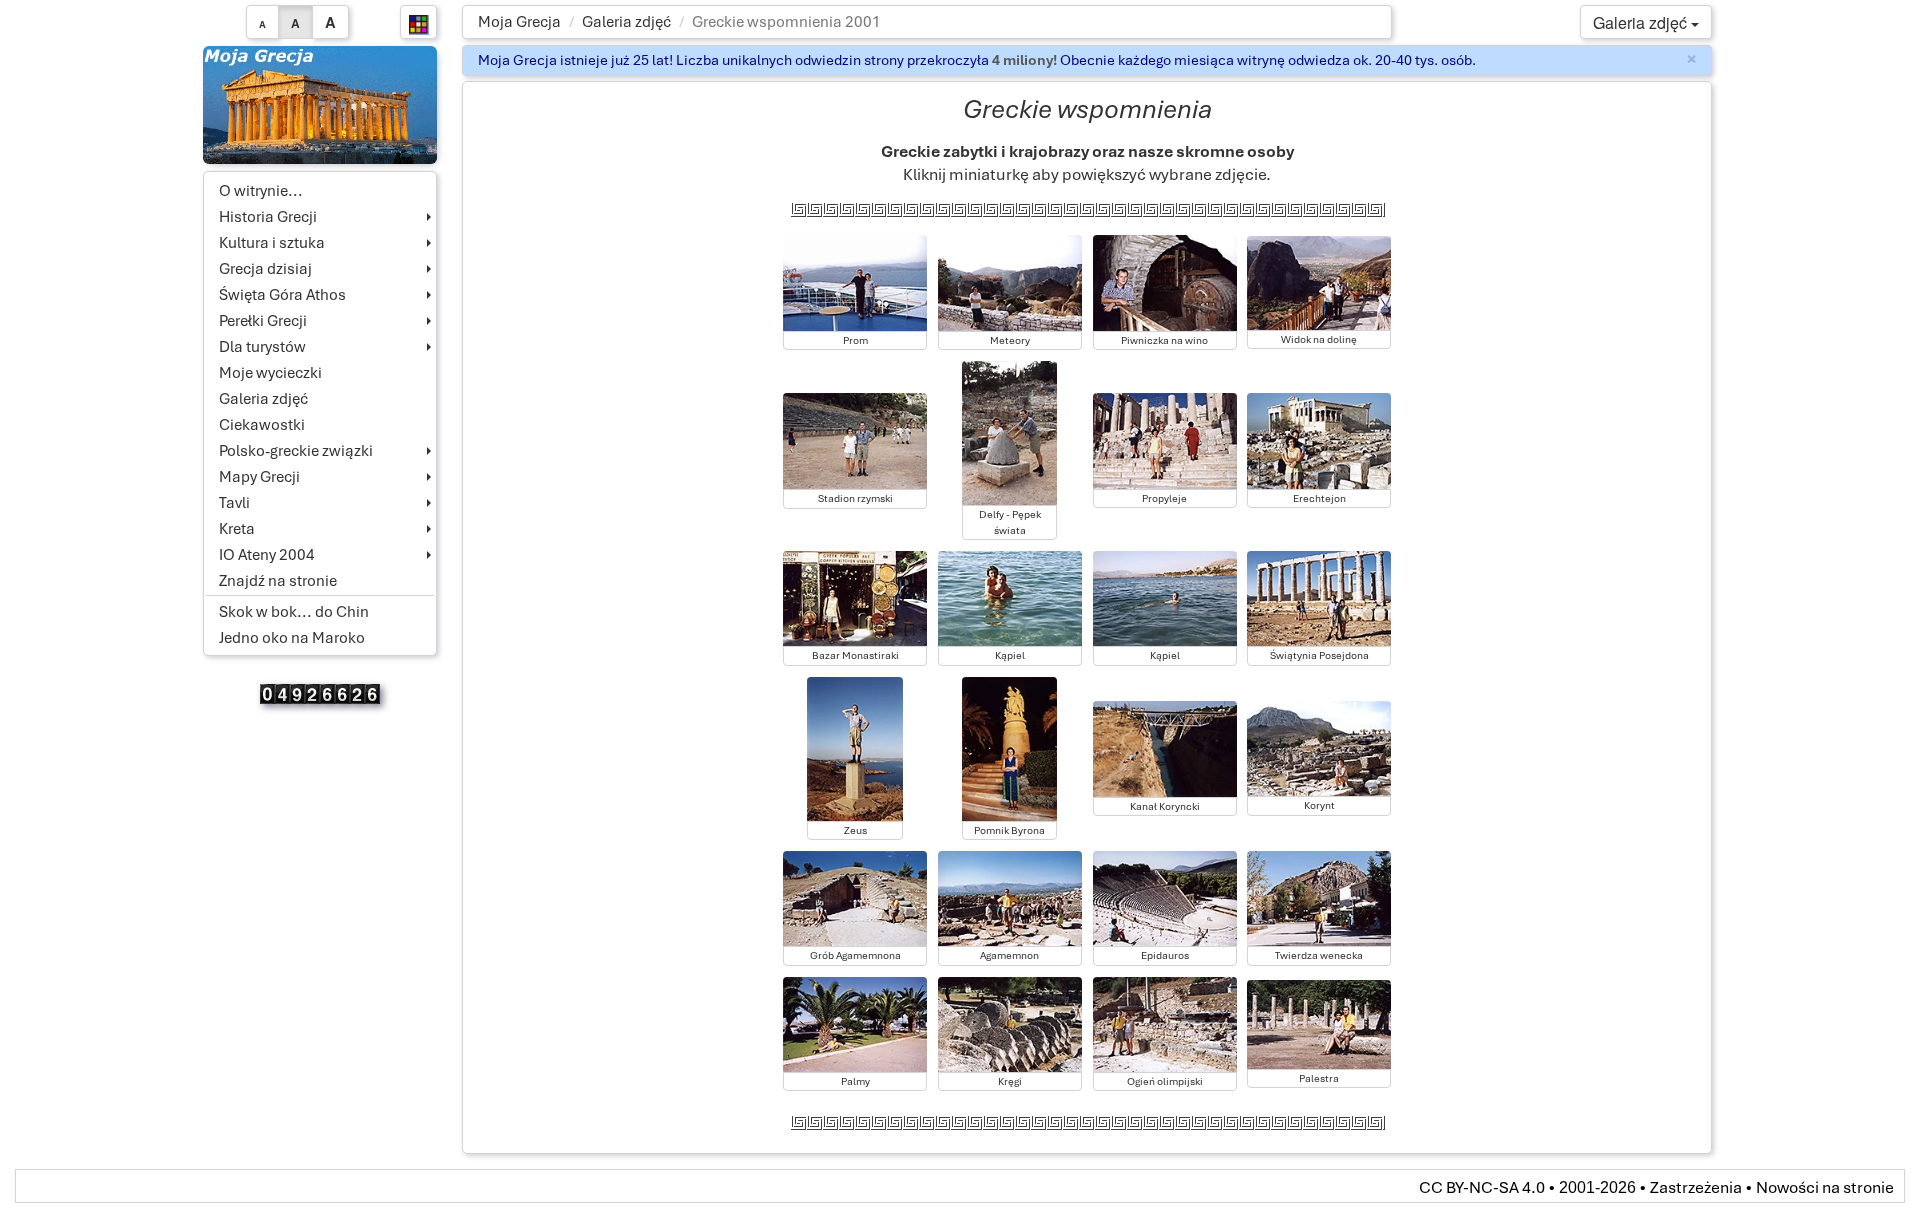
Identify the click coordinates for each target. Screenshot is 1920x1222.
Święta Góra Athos (282, 295)
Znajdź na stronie (278, 581)
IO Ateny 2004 (267, 555)
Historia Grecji (268, 217)
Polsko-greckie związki (296, 451)
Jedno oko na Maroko (292, 638)
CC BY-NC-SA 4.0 (1482, 1187)
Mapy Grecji (259, 477)
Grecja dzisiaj (265, 269)
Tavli (234, 503)
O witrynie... (261, 191)
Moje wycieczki (270, 373)
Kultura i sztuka (272, 243)
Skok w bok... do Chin (294, 612)
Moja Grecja (519, 22)
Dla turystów (262, 347)
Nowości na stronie (1825, 1187)
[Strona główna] (320, 103)
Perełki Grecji (263, 321)
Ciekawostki (262, 425)
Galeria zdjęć (626, 22)
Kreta (237, 529)
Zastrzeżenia (1696, 1187)
